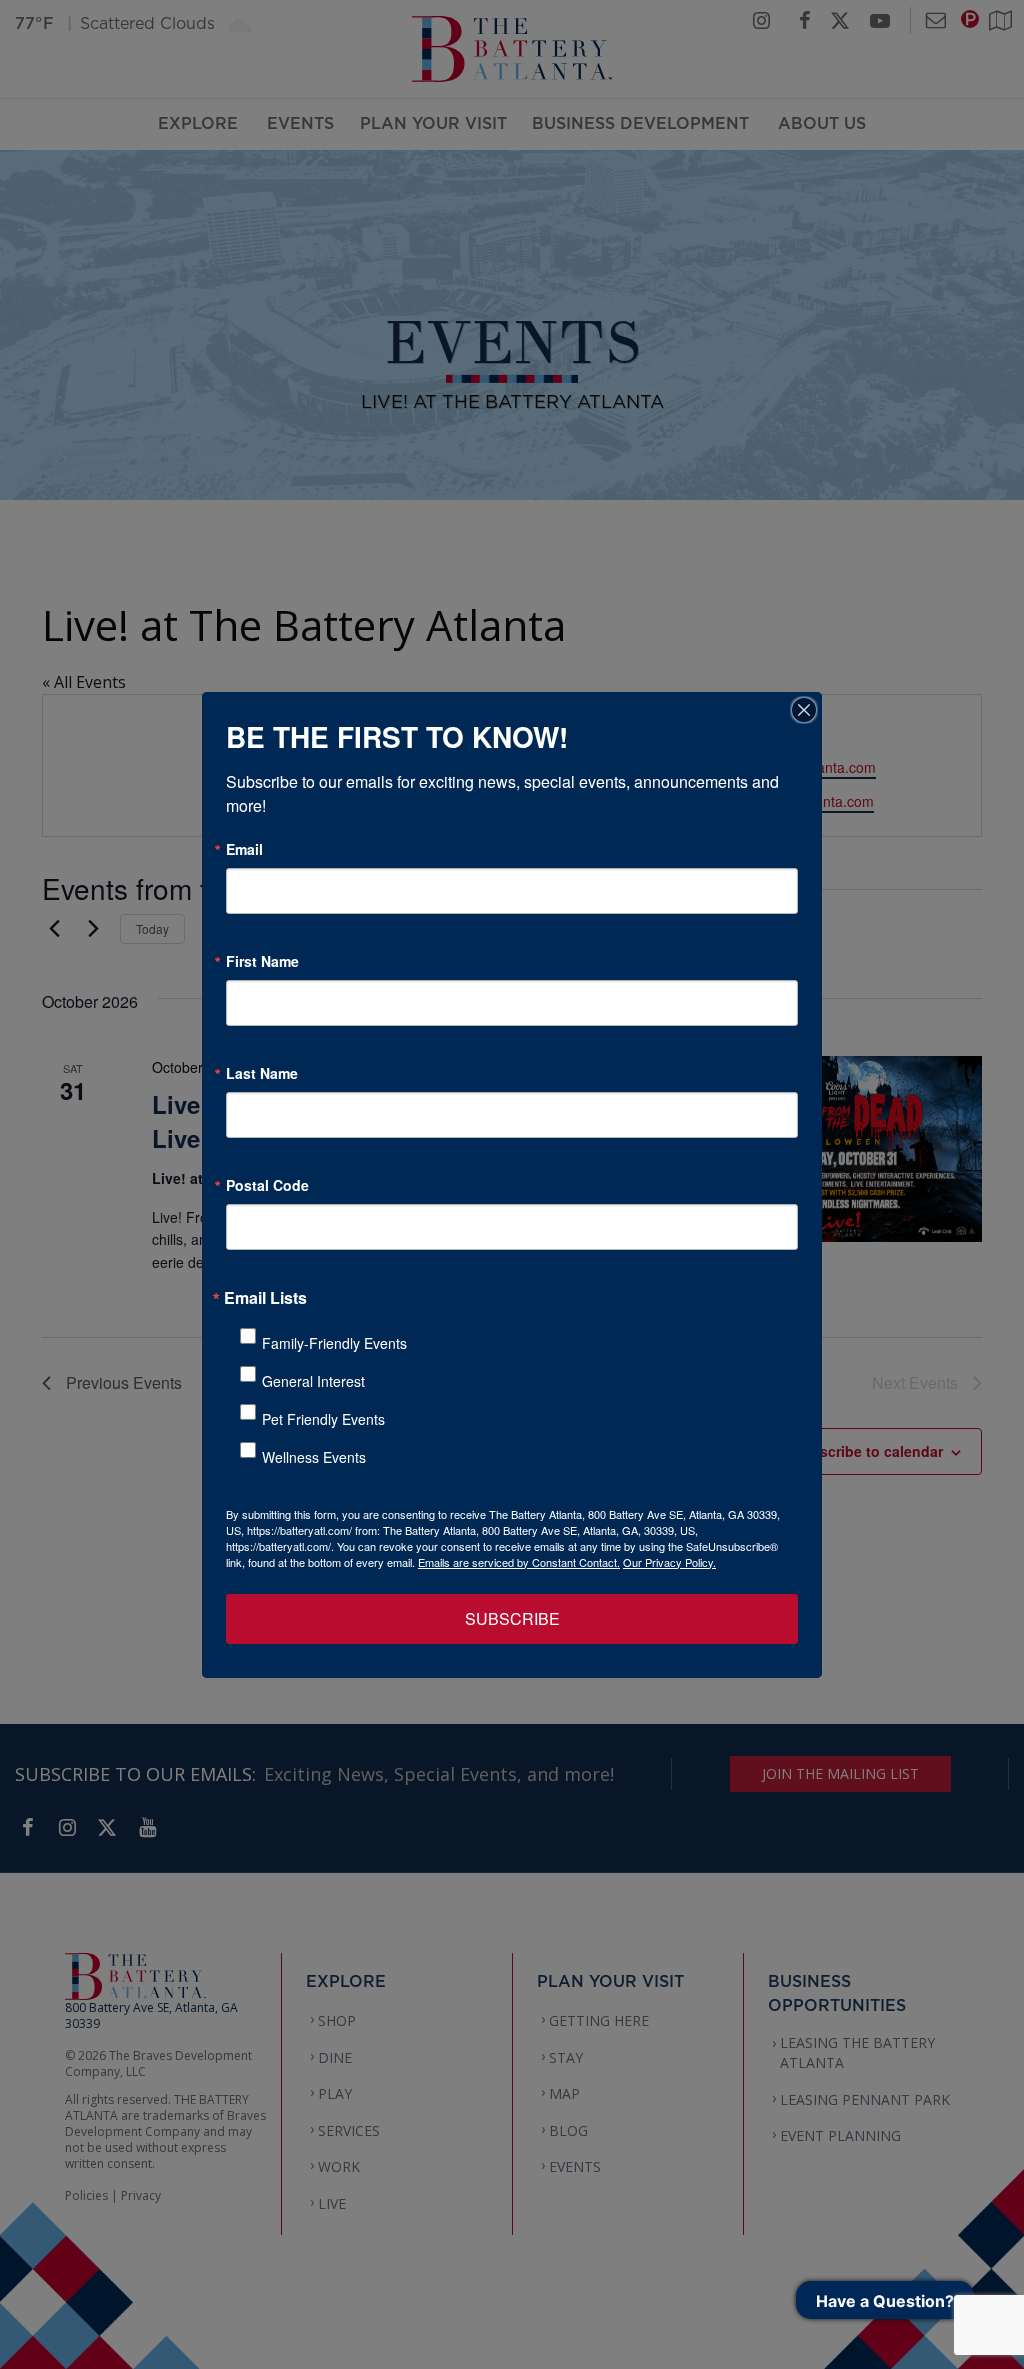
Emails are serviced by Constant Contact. (519, 1562)
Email (244, 849)
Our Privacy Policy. (669, 1562)
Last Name (262, 1073)
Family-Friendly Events (334, 1343)
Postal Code (267, 1185)
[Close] (804, 710)
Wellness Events (314, 1457)
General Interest (313, 1381)
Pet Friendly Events (323, 1419)
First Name (262, 961)
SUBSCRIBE (512, 1618)
